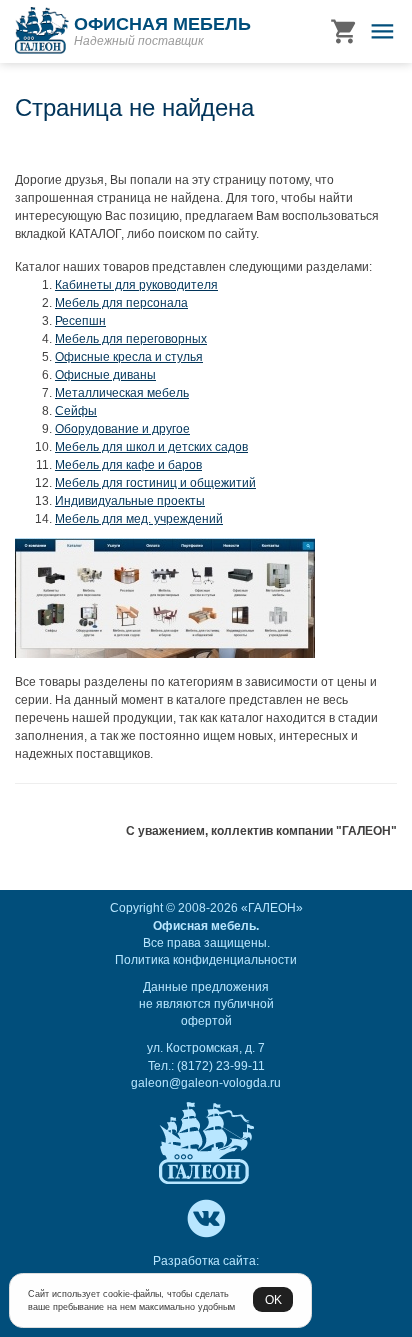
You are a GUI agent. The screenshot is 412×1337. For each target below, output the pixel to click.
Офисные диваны (105, 375)
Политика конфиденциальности (206, 960)
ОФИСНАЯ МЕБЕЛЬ (162, 24)
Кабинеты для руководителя (136, 285)
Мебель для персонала (121, 303)
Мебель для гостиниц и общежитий (155, 483)
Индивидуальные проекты (130, 501)
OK (273, 1299)
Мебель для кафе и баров (128, 465)
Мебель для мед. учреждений (139, 519)
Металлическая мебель (122, 393)
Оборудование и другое (122, 429)
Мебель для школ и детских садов (151, 447)
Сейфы (76, 411)
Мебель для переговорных (131, 339)
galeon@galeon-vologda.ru (206, 1083)
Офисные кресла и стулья (129, 357)
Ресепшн (80, 321)
